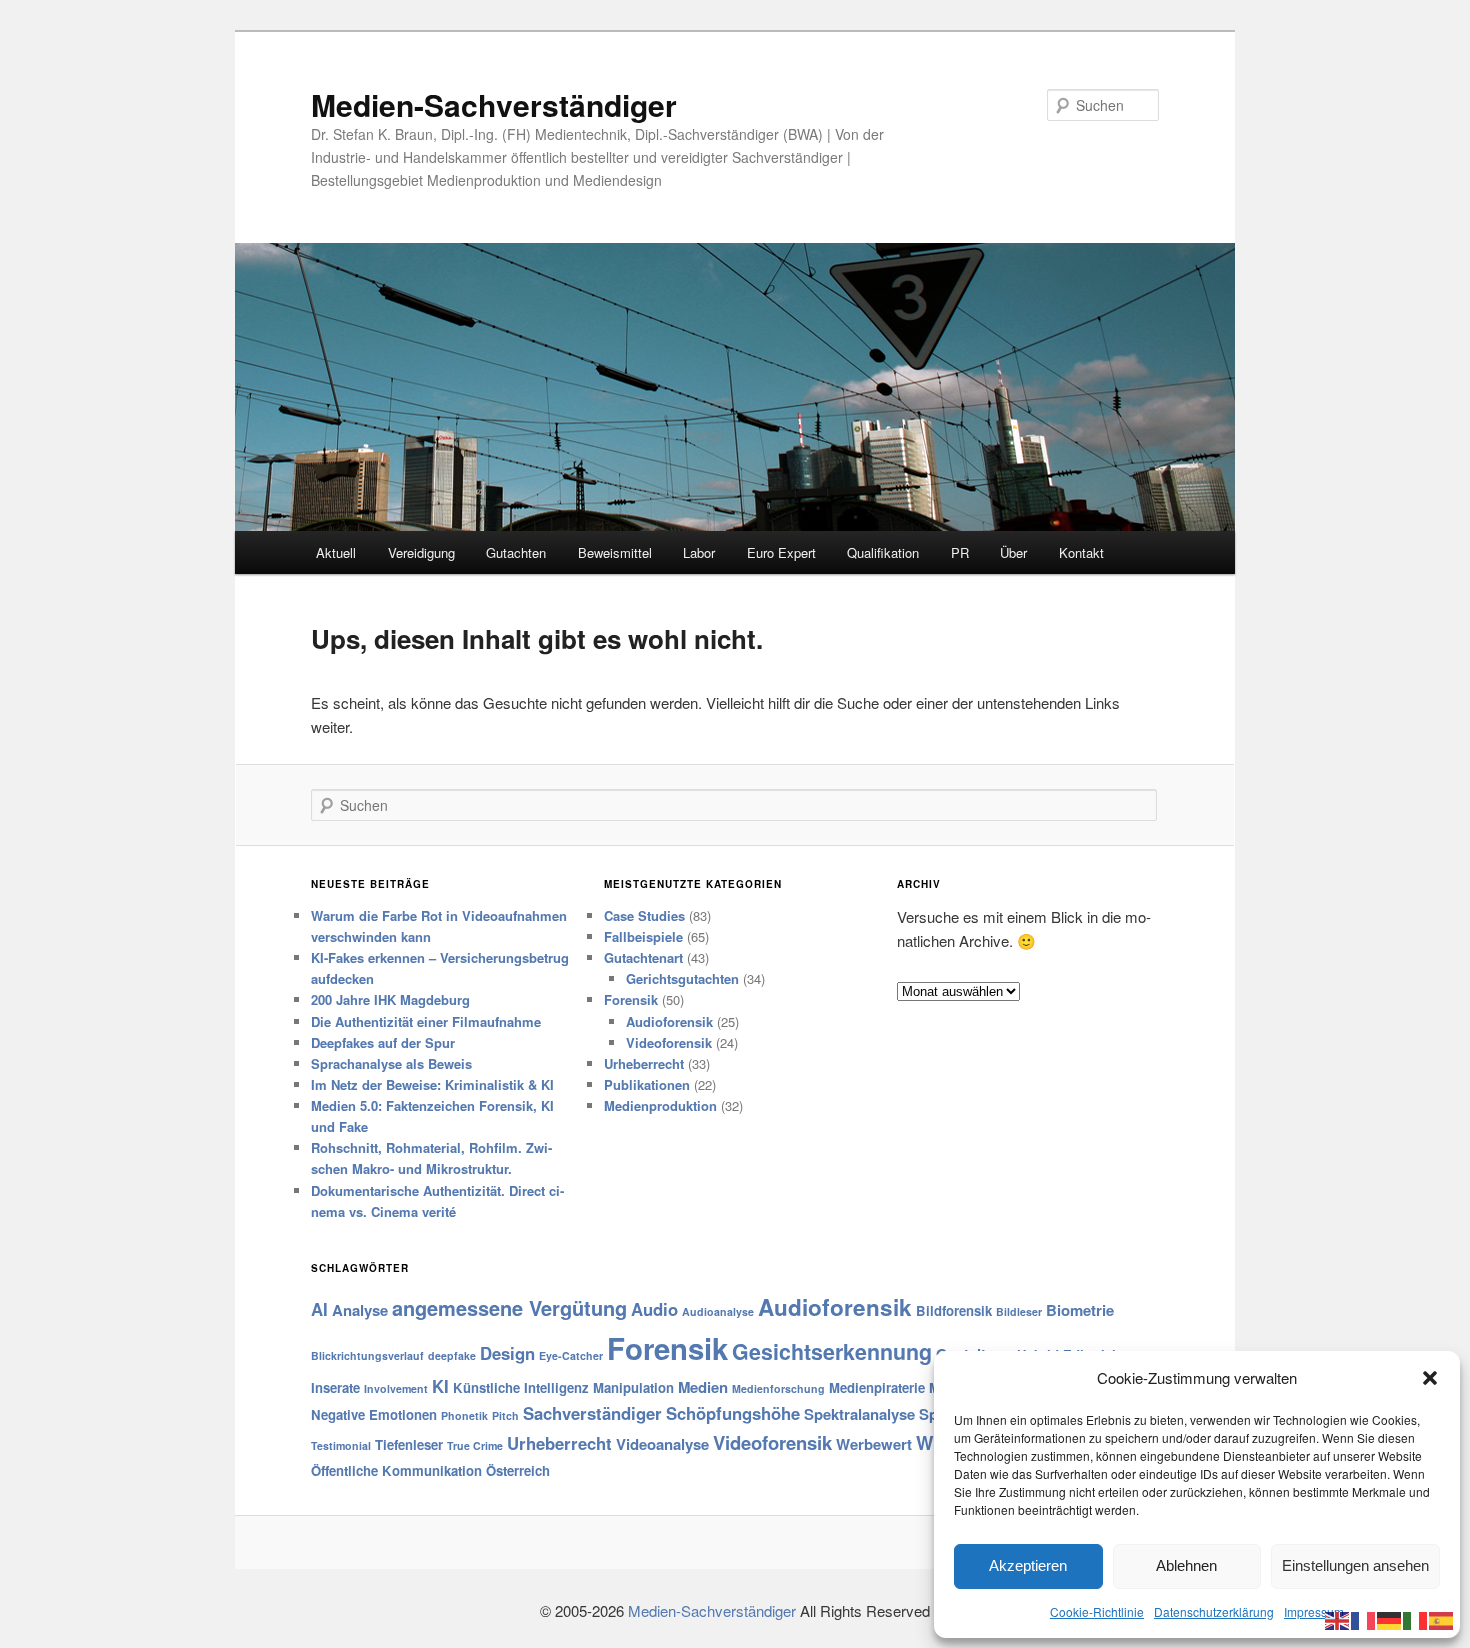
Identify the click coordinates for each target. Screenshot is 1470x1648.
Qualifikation (883, 552)
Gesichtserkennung (832, 1351)
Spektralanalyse (859, 1414)
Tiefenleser (409, 1444)
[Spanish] (1442, 1618)
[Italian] (1416, 1618)
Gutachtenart (643, 957)
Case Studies (644, 915)
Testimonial (341, 1445)
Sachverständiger (592, 1413)
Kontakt (1081, 552)
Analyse (360, 1310)
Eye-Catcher (571, 1355)
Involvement (396, 1388)
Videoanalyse (662, 1444)
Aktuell (336, 552)
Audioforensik (669, 1021)
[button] (1430, 1378)
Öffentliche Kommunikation (396, 1470)
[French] (1364, 1618)
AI (319, 1309)
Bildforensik (954, 1310)
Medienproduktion (660, 1105)
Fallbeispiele (643, 936)
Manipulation (633, 1387)
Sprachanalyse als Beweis (391, 1063)
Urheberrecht (644, 1063)
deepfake (452, 1355)
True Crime (475, 1445)
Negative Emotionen (374, 1414)
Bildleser (1019, 1311)
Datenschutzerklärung (1214, 1611)
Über (1013, 552)
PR (960, 552)
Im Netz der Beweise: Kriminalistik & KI (432, 1084)
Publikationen (647, 1084)
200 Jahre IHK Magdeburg (390, 999)
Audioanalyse (718, 1311)
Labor (699, 552)
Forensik (631, 999)
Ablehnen (1186, 1565)
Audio (654, 1309)
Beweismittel (615, 552)
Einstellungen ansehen (1355, 1565)
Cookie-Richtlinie (1097, 1611)
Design (507, 1353)
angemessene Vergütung (509, 1307)
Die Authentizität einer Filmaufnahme (426, 1021)
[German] (1390, 1618)
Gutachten (516, 552)
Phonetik (464, 1415)
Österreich (518, 1470)
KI (440, 1386)
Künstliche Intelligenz (521, 1387)
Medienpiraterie (877, 1387)
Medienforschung (778, 1388)
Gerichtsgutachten (682, 978)
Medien (703, 1387)
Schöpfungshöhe (733, 1413)
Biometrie (1080, 1310)
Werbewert (874, 1444)
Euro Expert (781, 552)
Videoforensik (669, 1042)
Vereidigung (421, 552)
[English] (1338, 1618)
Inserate (335, 1387)
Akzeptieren (1028, 1565)
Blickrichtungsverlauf (367, 1355)
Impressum (1314, 1611)
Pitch (505, 1415)
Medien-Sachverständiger (494, 104)
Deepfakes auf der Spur (383, 1042)
